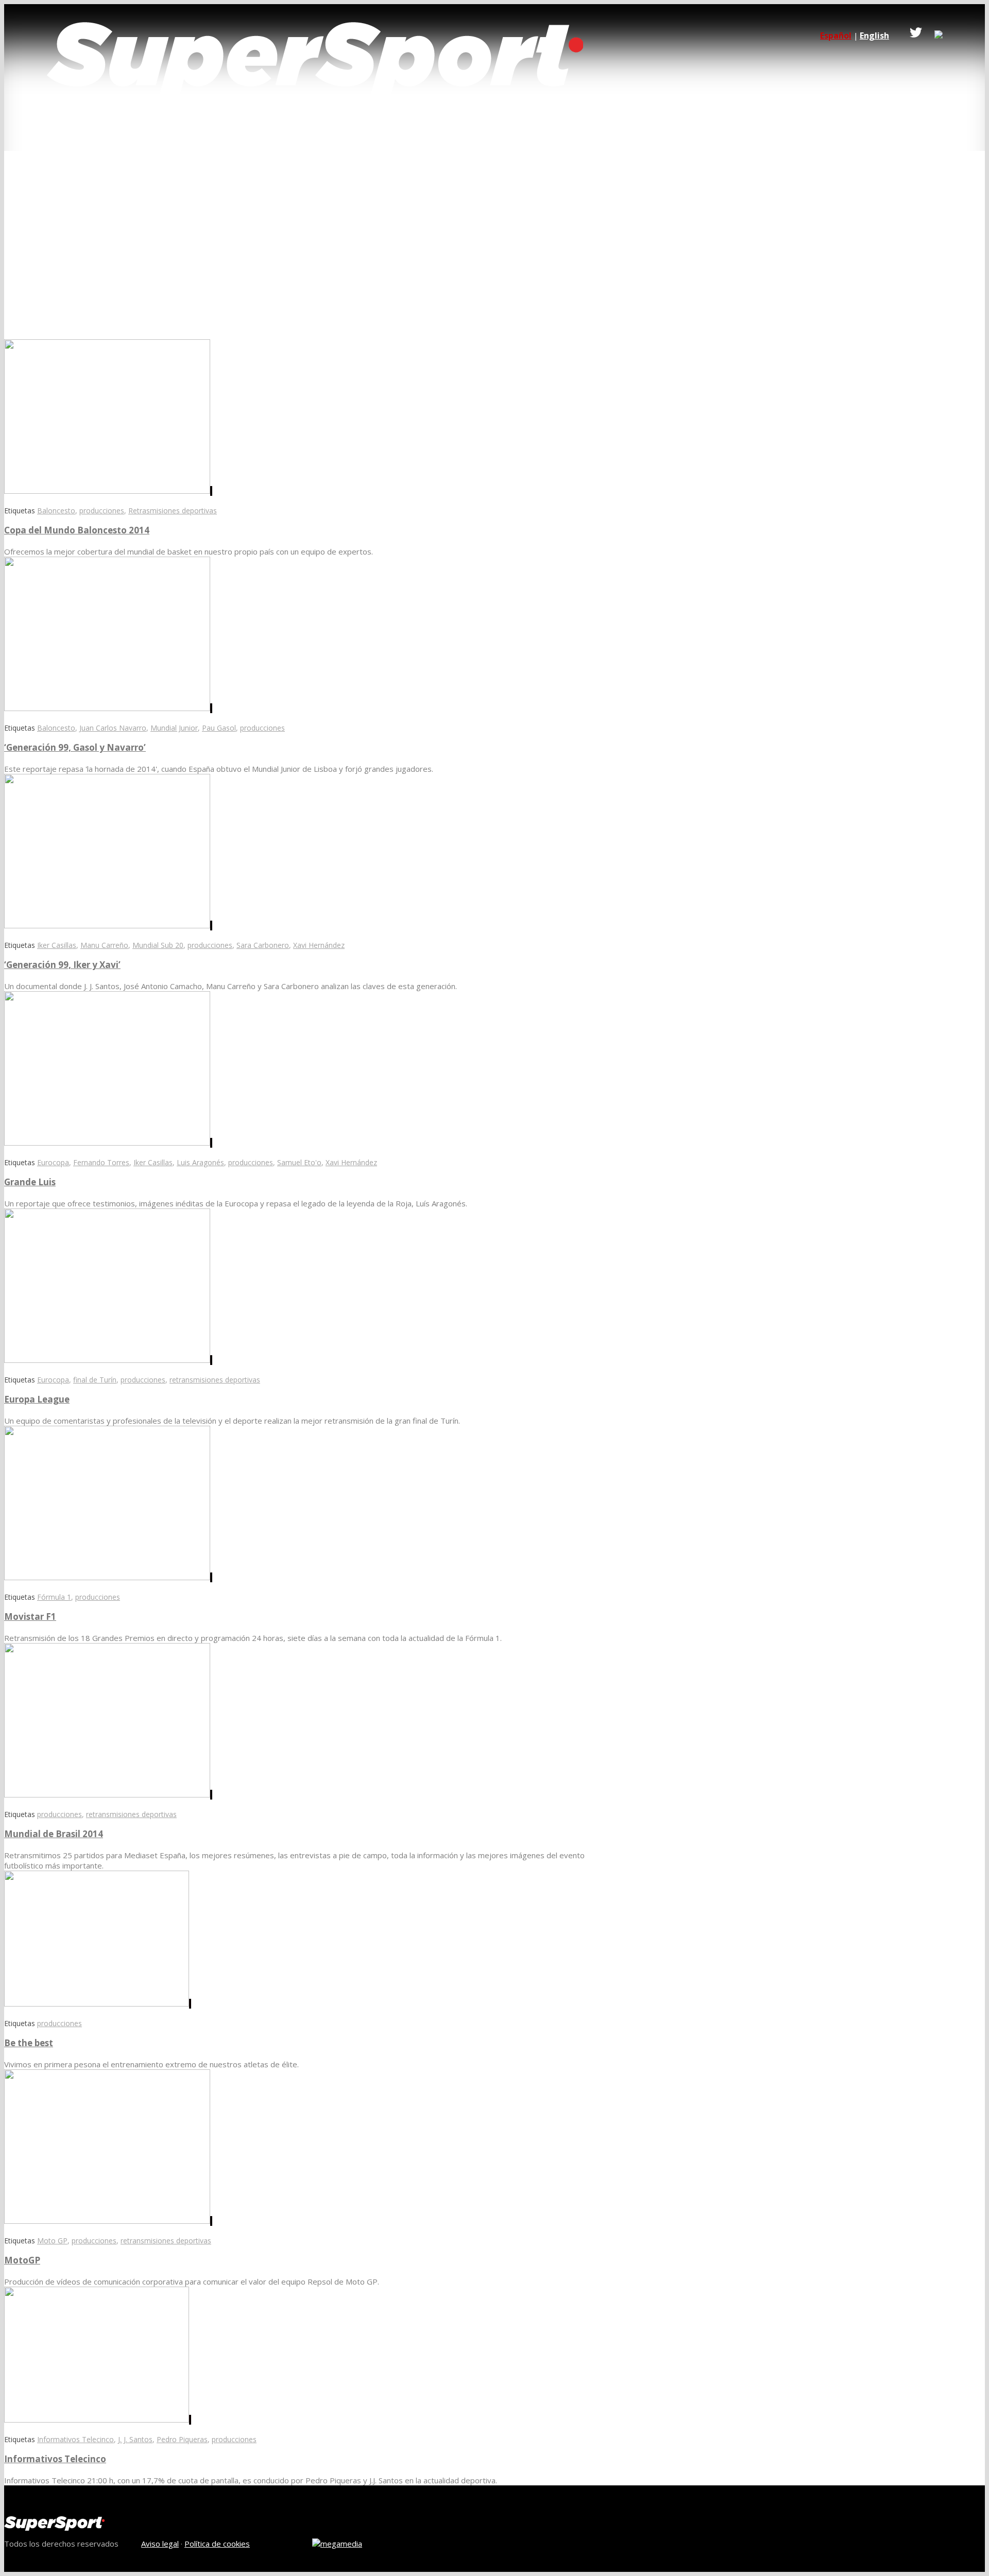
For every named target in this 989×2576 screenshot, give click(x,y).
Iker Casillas (57, 945)
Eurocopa (53, 1162)
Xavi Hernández (319, 945)
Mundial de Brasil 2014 (54, 1834)
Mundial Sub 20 (158, 945)
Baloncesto (56, 511)
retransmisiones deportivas (215, 1380)
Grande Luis (30, 1182)
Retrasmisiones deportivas (173, 511)
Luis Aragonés (200, 1162)
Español (836, 36)
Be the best (29, 2043)
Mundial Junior (174, 728)
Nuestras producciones (114, 131)
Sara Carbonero (263, 945)
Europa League (37, 1399)
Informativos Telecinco (75, 2439)
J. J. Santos (135, 2439)
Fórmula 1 (54, 1597)
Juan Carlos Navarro (113, 728)
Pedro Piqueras (182, 2439)
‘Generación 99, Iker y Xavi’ (62, 965)
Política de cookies (217, 2544)
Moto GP (52, 2241)
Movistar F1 (30, 1617)
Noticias (205, 131)
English (874, 36)
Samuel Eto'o (299, 1162)
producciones (102, 511)
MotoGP (22, 2260)
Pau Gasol (219, 728)
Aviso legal (160, 2544)
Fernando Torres (101, 1162)
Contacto (269, 131)
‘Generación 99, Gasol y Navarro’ (75, 747)
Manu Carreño (104, 945)
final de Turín (95, 1380)
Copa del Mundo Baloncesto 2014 (77, 530)
